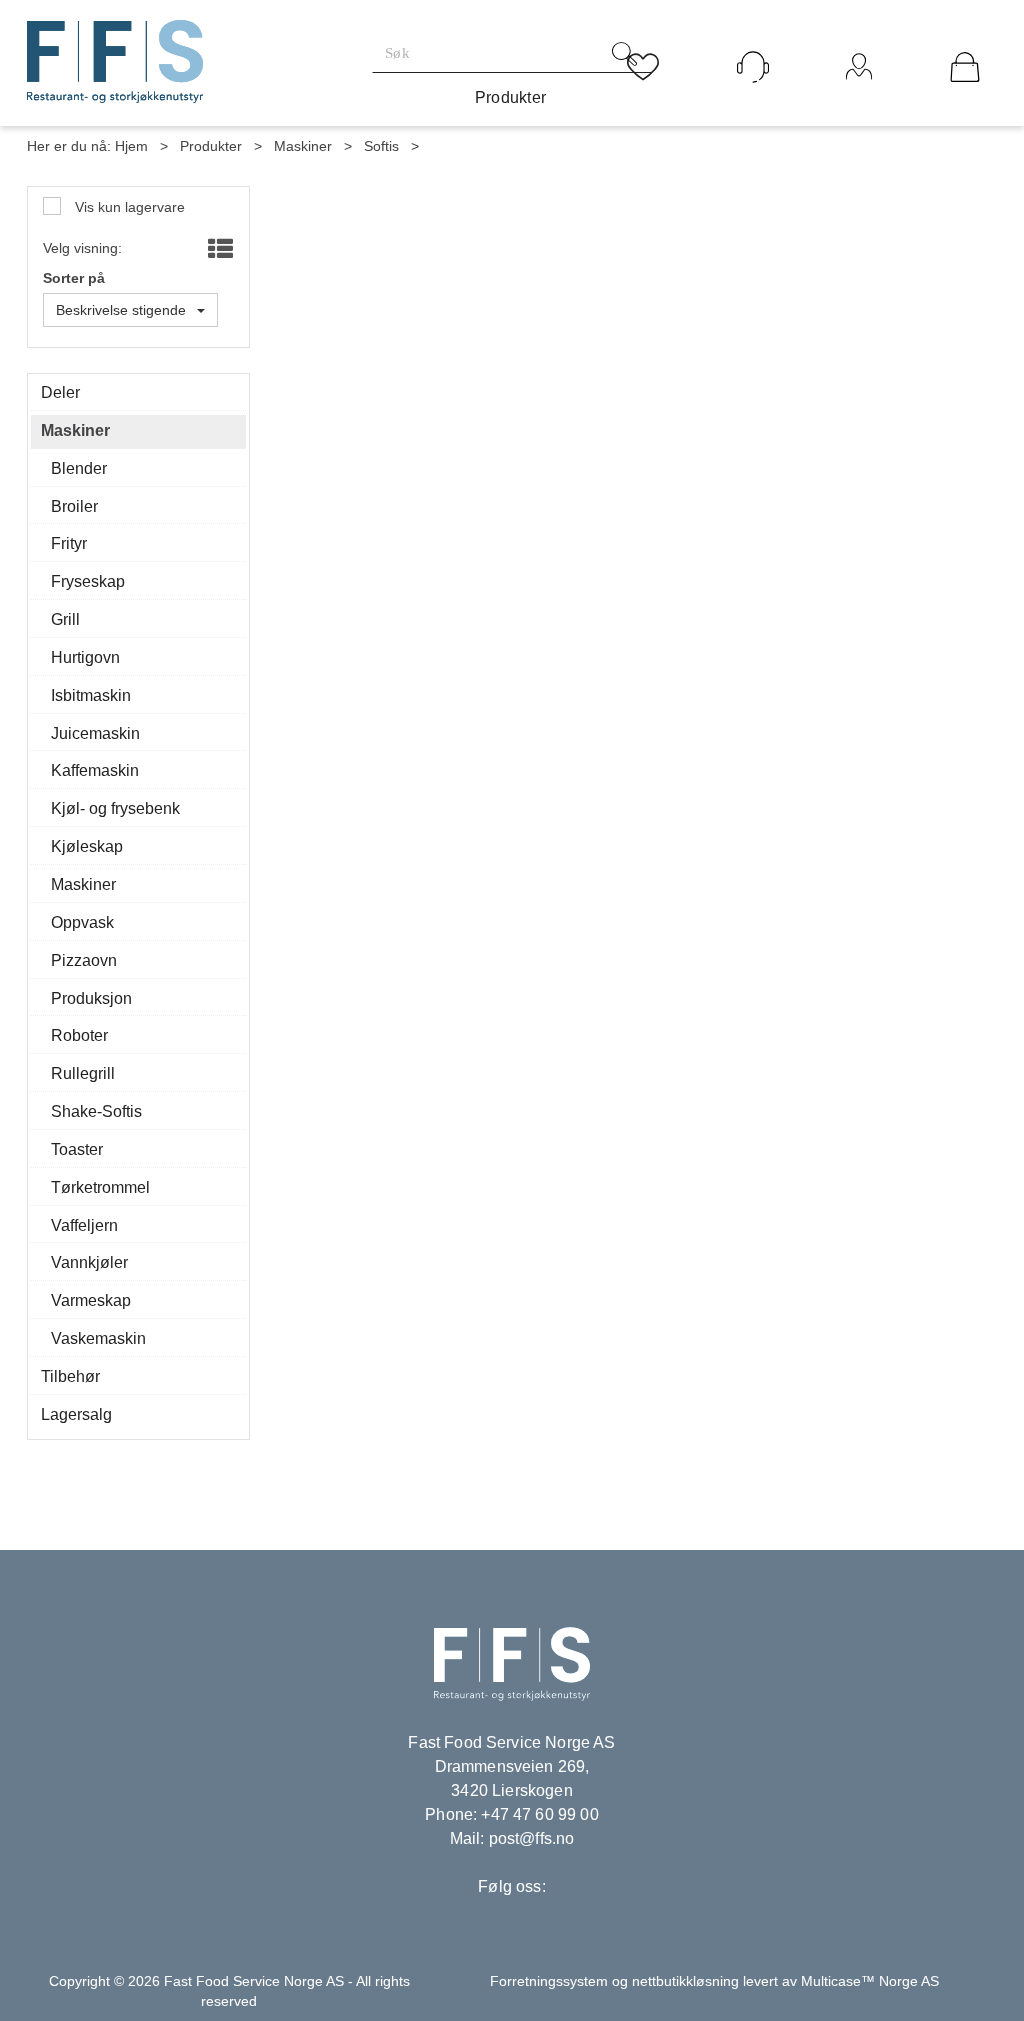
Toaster (77, 1149)
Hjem (131, 146)
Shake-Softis (96, 1111)
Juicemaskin (95, 733)
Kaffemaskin (95, 770)
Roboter (79, 1035)
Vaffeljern (84, 1225)
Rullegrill (83, 1073)
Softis (381, 146)
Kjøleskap (87, 846)
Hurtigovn (85, 657)
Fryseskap (88, 581)
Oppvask (82, 922)
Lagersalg (76, 1414)
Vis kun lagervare (128, 207)
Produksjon (91, 998)
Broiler (74, 506)
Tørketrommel (100, 1187)
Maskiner (303, 146)
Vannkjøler (89, 1262)
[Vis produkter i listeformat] (218, 250)
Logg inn (859, 93)
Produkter (511, 97)
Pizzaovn (84, 960)
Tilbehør (70, 1376)
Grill (65, 619)
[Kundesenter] (753, 67)
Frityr (69, 543)
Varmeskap (91, 1300)
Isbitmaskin (91, 695)
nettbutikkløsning (685, 1981)
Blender (79, 468)
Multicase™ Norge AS (870, 1981)
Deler (60, 392)
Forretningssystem (549, 1981)
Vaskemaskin (98, 1338)
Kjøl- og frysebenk (115, 808)
